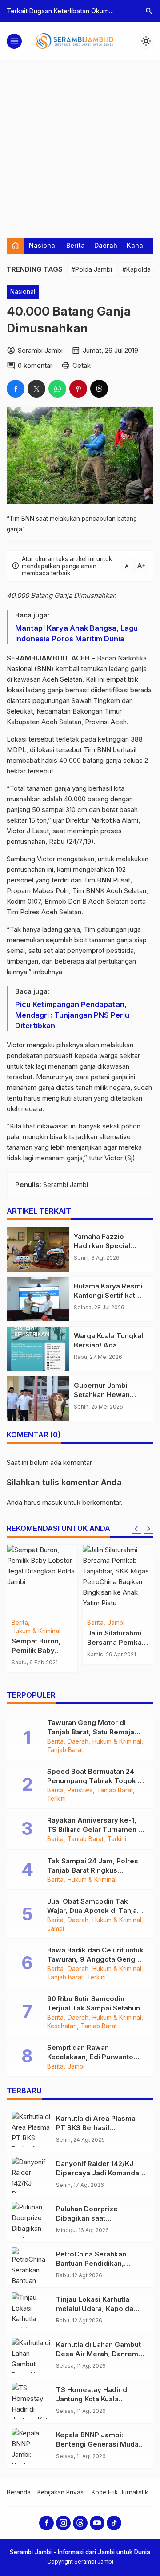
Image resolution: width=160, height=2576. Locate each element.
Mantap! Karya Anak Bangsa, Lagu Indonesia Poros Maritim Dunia (76, 633)
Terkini (56, 1799)
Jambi (116, 1623)
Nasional (43, 245)
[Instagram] (63, 2523)
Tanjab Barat (65, 1750)
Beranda (19, 2492)
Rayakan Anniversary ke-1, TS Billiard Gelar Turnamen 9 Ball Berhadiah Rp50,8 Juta (95, 1829)
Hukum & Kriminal (36, 1631)
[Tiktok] (114, 2523)
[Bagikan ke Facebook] (16, 389)
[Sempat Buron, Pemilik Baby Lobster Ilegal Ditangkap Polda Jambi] (42, 1580)
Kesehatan (62, 2026)
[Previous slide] (136, 1529)
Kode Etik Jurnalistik (120, 2492)
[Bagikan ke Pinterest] (78, 389)
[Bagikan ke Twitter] (36, 389)
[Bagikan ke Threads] (99, 389)
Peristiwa (80, 1791)
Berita (76, 245)
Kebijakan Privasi (61, 2492)
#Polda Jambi (92, 269)
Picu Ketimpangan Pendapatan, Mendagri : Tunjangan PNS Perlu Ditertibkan (72, 1015)
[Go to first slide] (148, 1529)
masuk (52, 1502)
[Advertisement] (80, 144)
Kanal (136, 245)
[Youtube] (97, 2523)
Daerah (106, 245)
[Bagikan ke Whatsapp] (57, 389)
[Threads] (80, 2523)
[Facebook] (46, 2523)
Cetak (82, 365)
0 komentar (35, 365)
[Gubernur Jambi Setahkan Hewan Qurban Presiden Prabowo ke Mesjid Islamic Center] (38, 1398)
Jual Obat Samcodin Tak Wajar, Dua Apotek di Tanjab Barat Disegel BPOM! (94, 1911)
